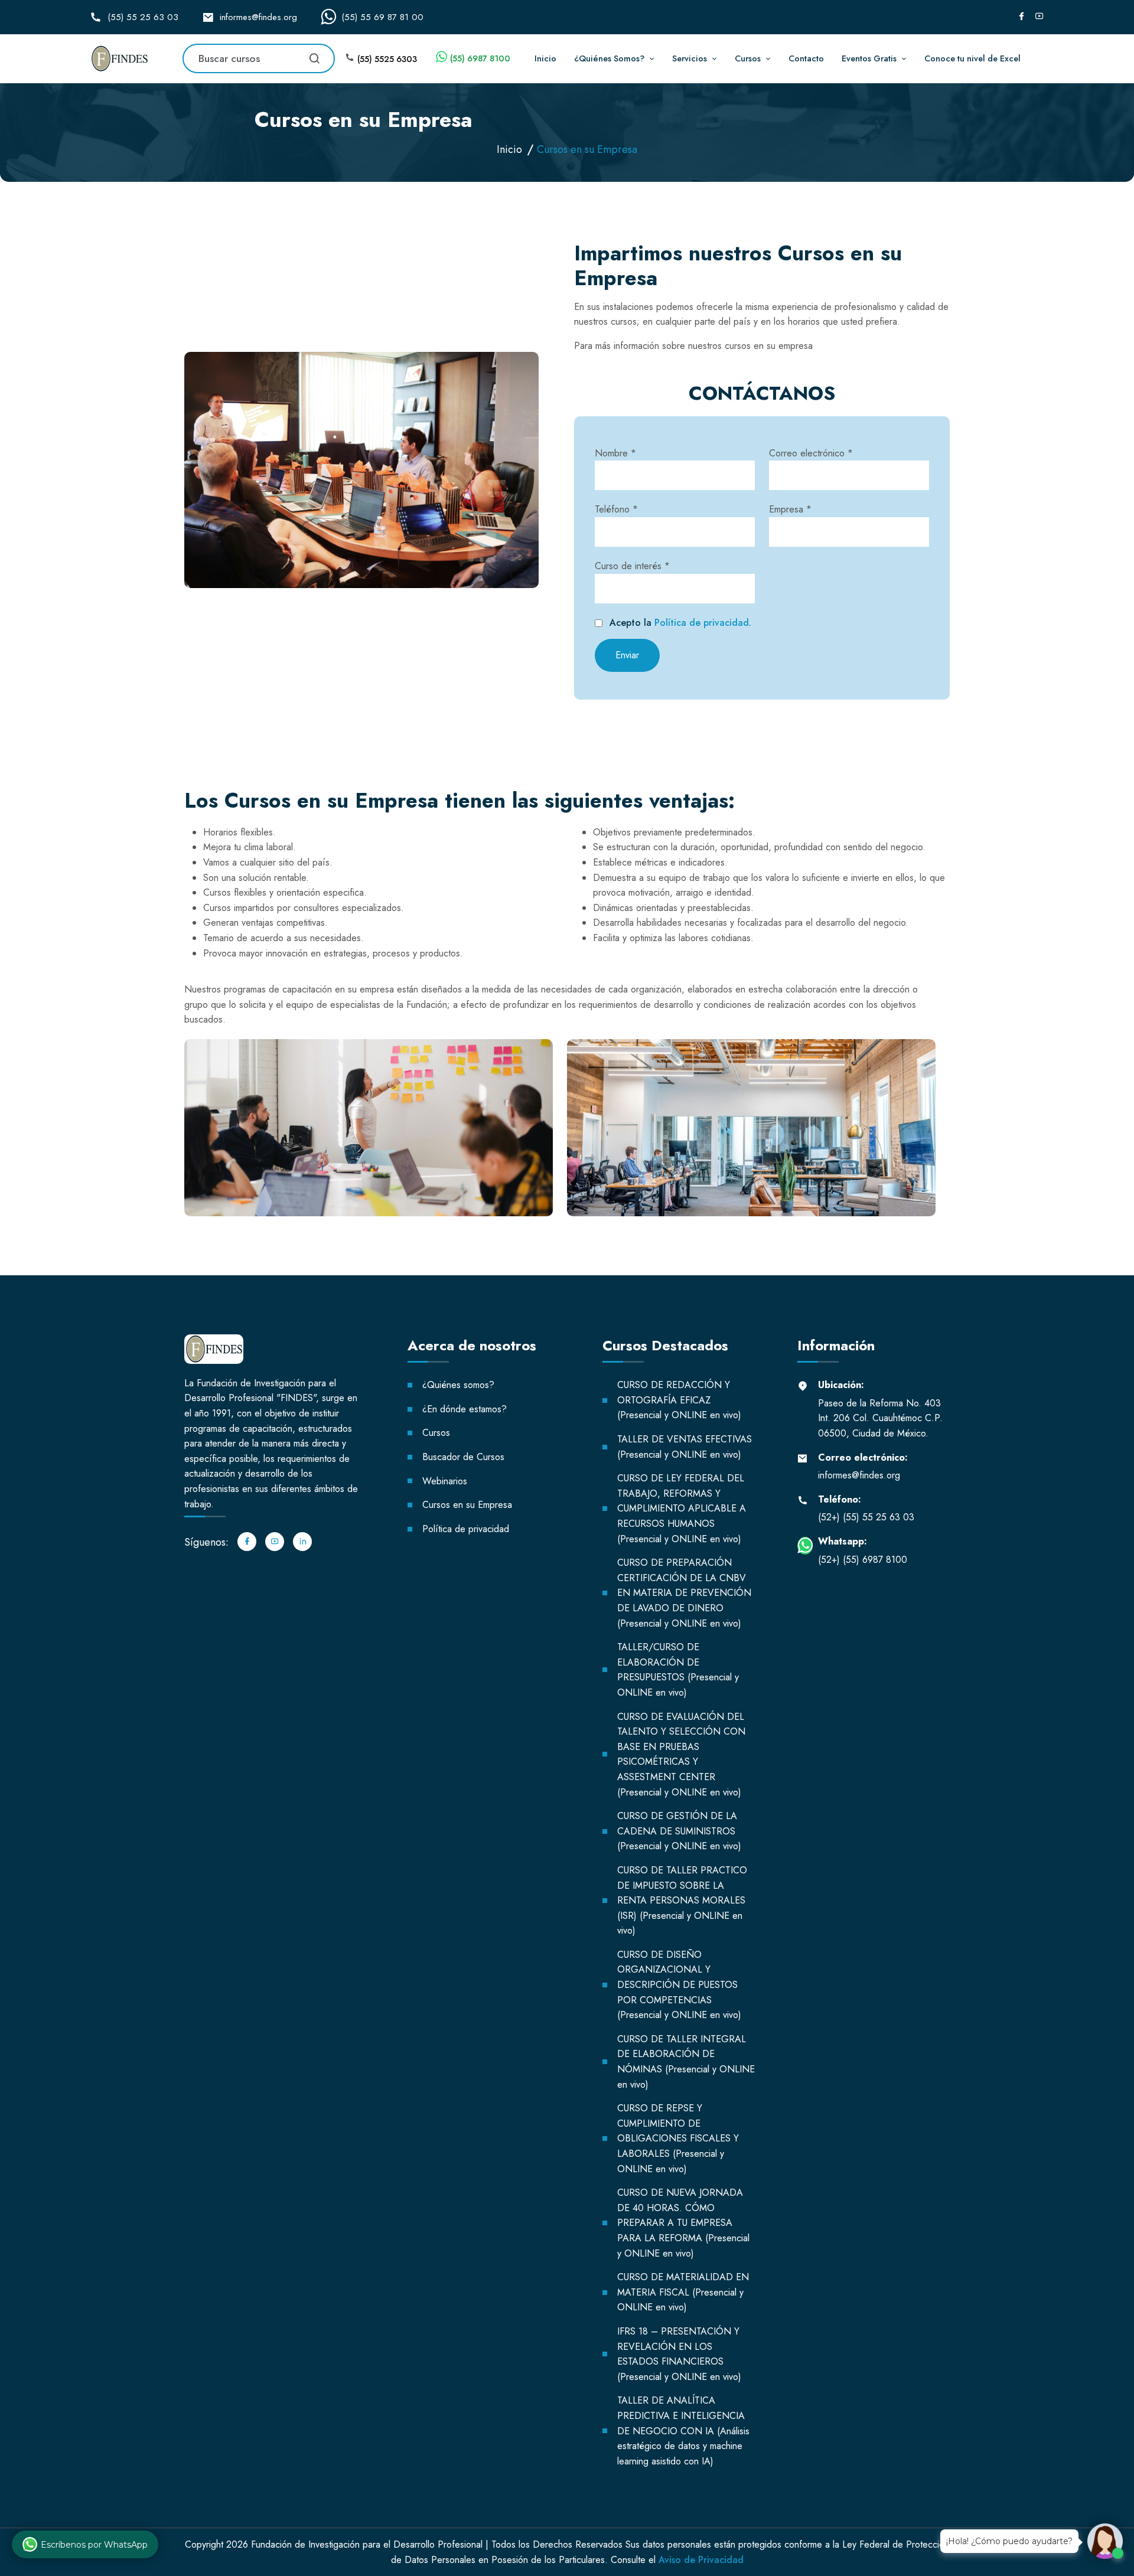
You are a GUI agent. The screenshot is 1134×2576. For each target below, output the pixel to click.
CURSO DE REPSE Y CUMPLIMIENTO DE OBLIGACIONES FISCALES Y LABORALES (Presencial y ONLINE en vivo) (678, 2138)
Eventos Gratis (869, 58)
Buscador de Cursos (463, 1457)
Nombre (615, 453)
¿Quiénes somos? (458, 1385)
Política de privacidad (466, 1529)
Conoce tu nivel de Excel (972, 58)
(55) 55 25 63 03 (143, 17)
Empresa (790, 509)
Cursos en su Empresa (467, 1505)
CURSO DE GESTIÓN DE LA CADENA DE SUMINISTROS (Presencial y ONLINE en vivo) (679, 1831)
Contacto (806, 58)
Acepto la (680, 623)
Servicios (690, 58)
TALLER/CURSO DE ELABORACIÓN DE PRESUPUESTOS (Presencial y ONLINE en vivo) (678, 1670)
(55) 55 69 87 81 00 (382, 17)
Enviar (627, 655)
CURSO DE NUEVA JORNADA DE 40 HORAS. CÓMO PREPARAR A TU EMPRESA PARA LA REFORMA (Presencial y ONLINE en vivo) (683, 2223)
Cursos (748, 58)
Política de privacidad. (703, 623)
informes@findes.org (258, 17)
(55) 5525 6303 (387, 59)
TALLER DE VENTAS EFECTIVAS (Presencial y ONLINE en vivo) (685, 1447)
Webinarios (445, 1481)
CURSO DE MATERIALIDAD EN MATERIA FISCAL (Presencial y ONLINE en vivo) (683, 2292)
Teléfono (616, 509)
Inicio (545, 58)
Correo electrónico (811, 453)
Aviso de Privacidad (701, 2560)
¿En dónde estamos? (465, 1409)
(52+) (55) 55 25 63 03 (866, 1517)
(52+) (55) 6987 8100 (863, 1560)
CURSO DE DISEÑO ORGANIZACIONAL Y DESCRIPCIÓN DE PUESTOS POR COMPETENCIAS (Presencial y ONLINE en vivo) (679, 1985)
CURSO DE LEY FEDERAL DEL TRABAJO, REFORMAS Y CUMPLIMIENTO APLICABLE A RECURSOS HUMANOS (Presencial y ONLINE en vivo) (682, 1508)
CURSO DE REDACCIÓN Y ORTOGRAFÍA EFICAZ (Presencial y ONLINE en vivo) (679, 1400)
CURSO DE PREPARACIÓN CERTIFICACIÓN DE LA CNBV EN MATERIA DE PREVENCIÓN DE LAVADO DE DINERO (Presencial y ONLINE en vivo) (684, 1593)
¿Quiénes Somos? (609, 58)
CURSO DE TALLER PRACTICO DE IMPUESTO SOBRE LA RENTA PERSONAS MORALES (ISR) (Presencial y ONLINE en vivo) (682, 1900)
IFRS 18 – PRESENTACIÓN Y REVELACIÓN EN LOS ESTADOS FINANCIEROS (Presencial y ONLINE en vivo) (679, 2354)
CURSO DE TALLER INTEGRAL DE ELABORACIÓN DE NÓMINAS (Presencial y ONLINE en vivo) (686, 2062)
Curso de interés (632, 566)
